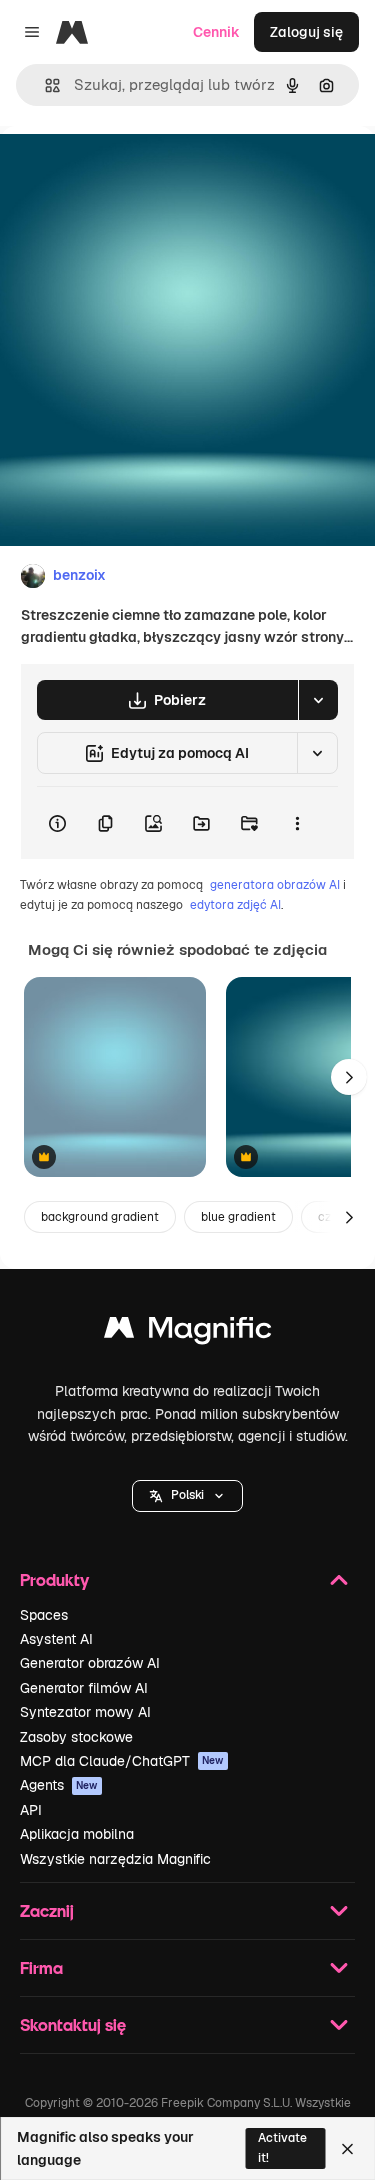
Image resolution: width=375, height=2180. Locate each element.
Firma (41, 1967)
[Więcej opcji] (297, 823)
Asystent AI (56, 1639)
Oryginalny (138, 171)
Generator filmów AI (84, 1688)
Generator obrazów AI (90, 1663)
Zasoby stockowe (76, 1737)
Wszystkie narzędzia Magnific (115, 1859)
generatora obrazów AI (275, 885)
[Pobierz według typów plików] (318, 700)
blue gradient (238, 1217)
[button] (187, 1496)
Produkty (54, 1579)
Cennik (216, 32)
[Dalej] (349, 1077)
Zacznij (47, 1910)
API (31, 1810)
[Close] (347, 2149)
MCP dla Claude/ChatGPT (122, 1761)
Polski (187, 1495)
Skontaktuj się (73, 2024)
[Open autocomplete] (44, 85)
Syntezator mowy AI (85, 1712)
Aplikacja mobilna (77, 1834)
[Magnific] (188, 1332)
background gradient (100, 1217)
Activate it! (282, 2147)
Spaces (44, 1615)
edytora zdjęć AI (235, 905)
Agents (59, 1785)
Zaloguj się (306, 32)
